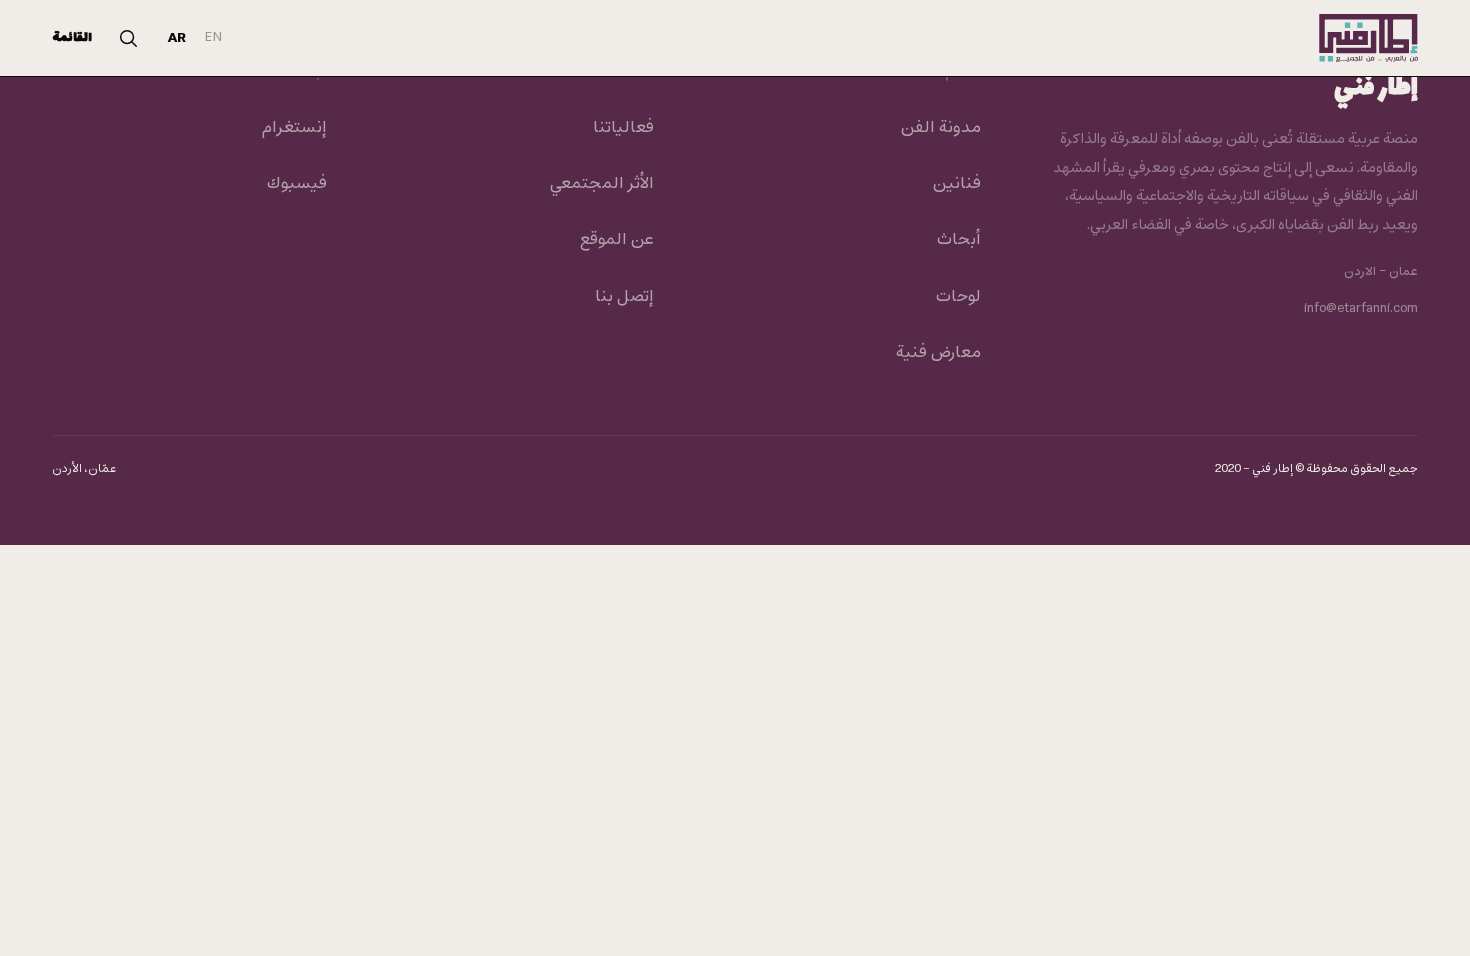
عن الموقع (616, 240)
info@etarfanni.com (1361, 309)
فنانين (956, 184)
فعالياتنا (623, 128)
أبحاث (958, 240)
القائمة (72, 38)
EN (213, 37)
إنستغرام (294, 128)
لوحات (958, 297)
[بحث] (128, 38)
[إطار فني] (1368, 38)
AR (177, 38)
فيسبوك (296, 184)
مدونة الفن (940, 128)
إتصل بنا (624, 297)
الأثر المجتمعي (601, 184)
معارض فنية (938, 353)
